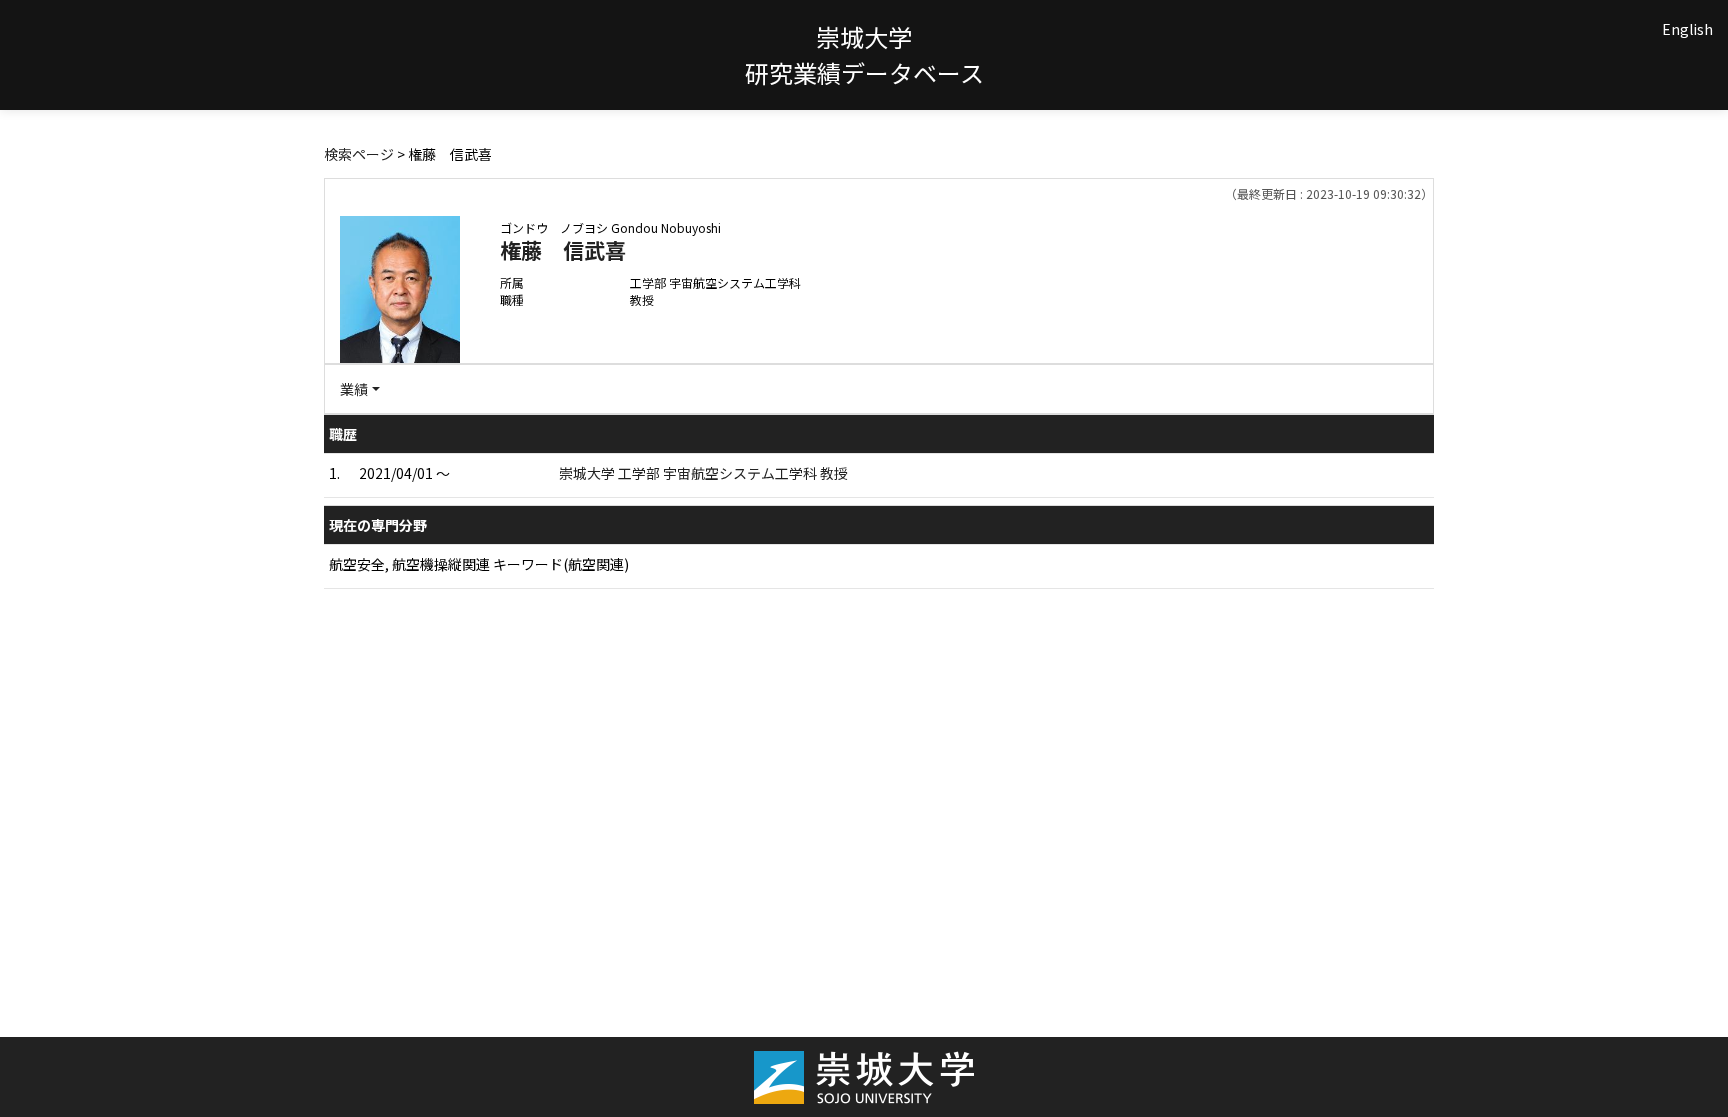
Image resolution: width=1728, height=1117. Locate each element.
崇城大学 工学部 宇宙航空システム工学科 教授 (703, 473)
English (1687, 29)
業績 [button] (354, 389)
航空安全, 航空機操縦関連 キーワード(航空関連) (479, 564)
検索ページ (359, 154)
